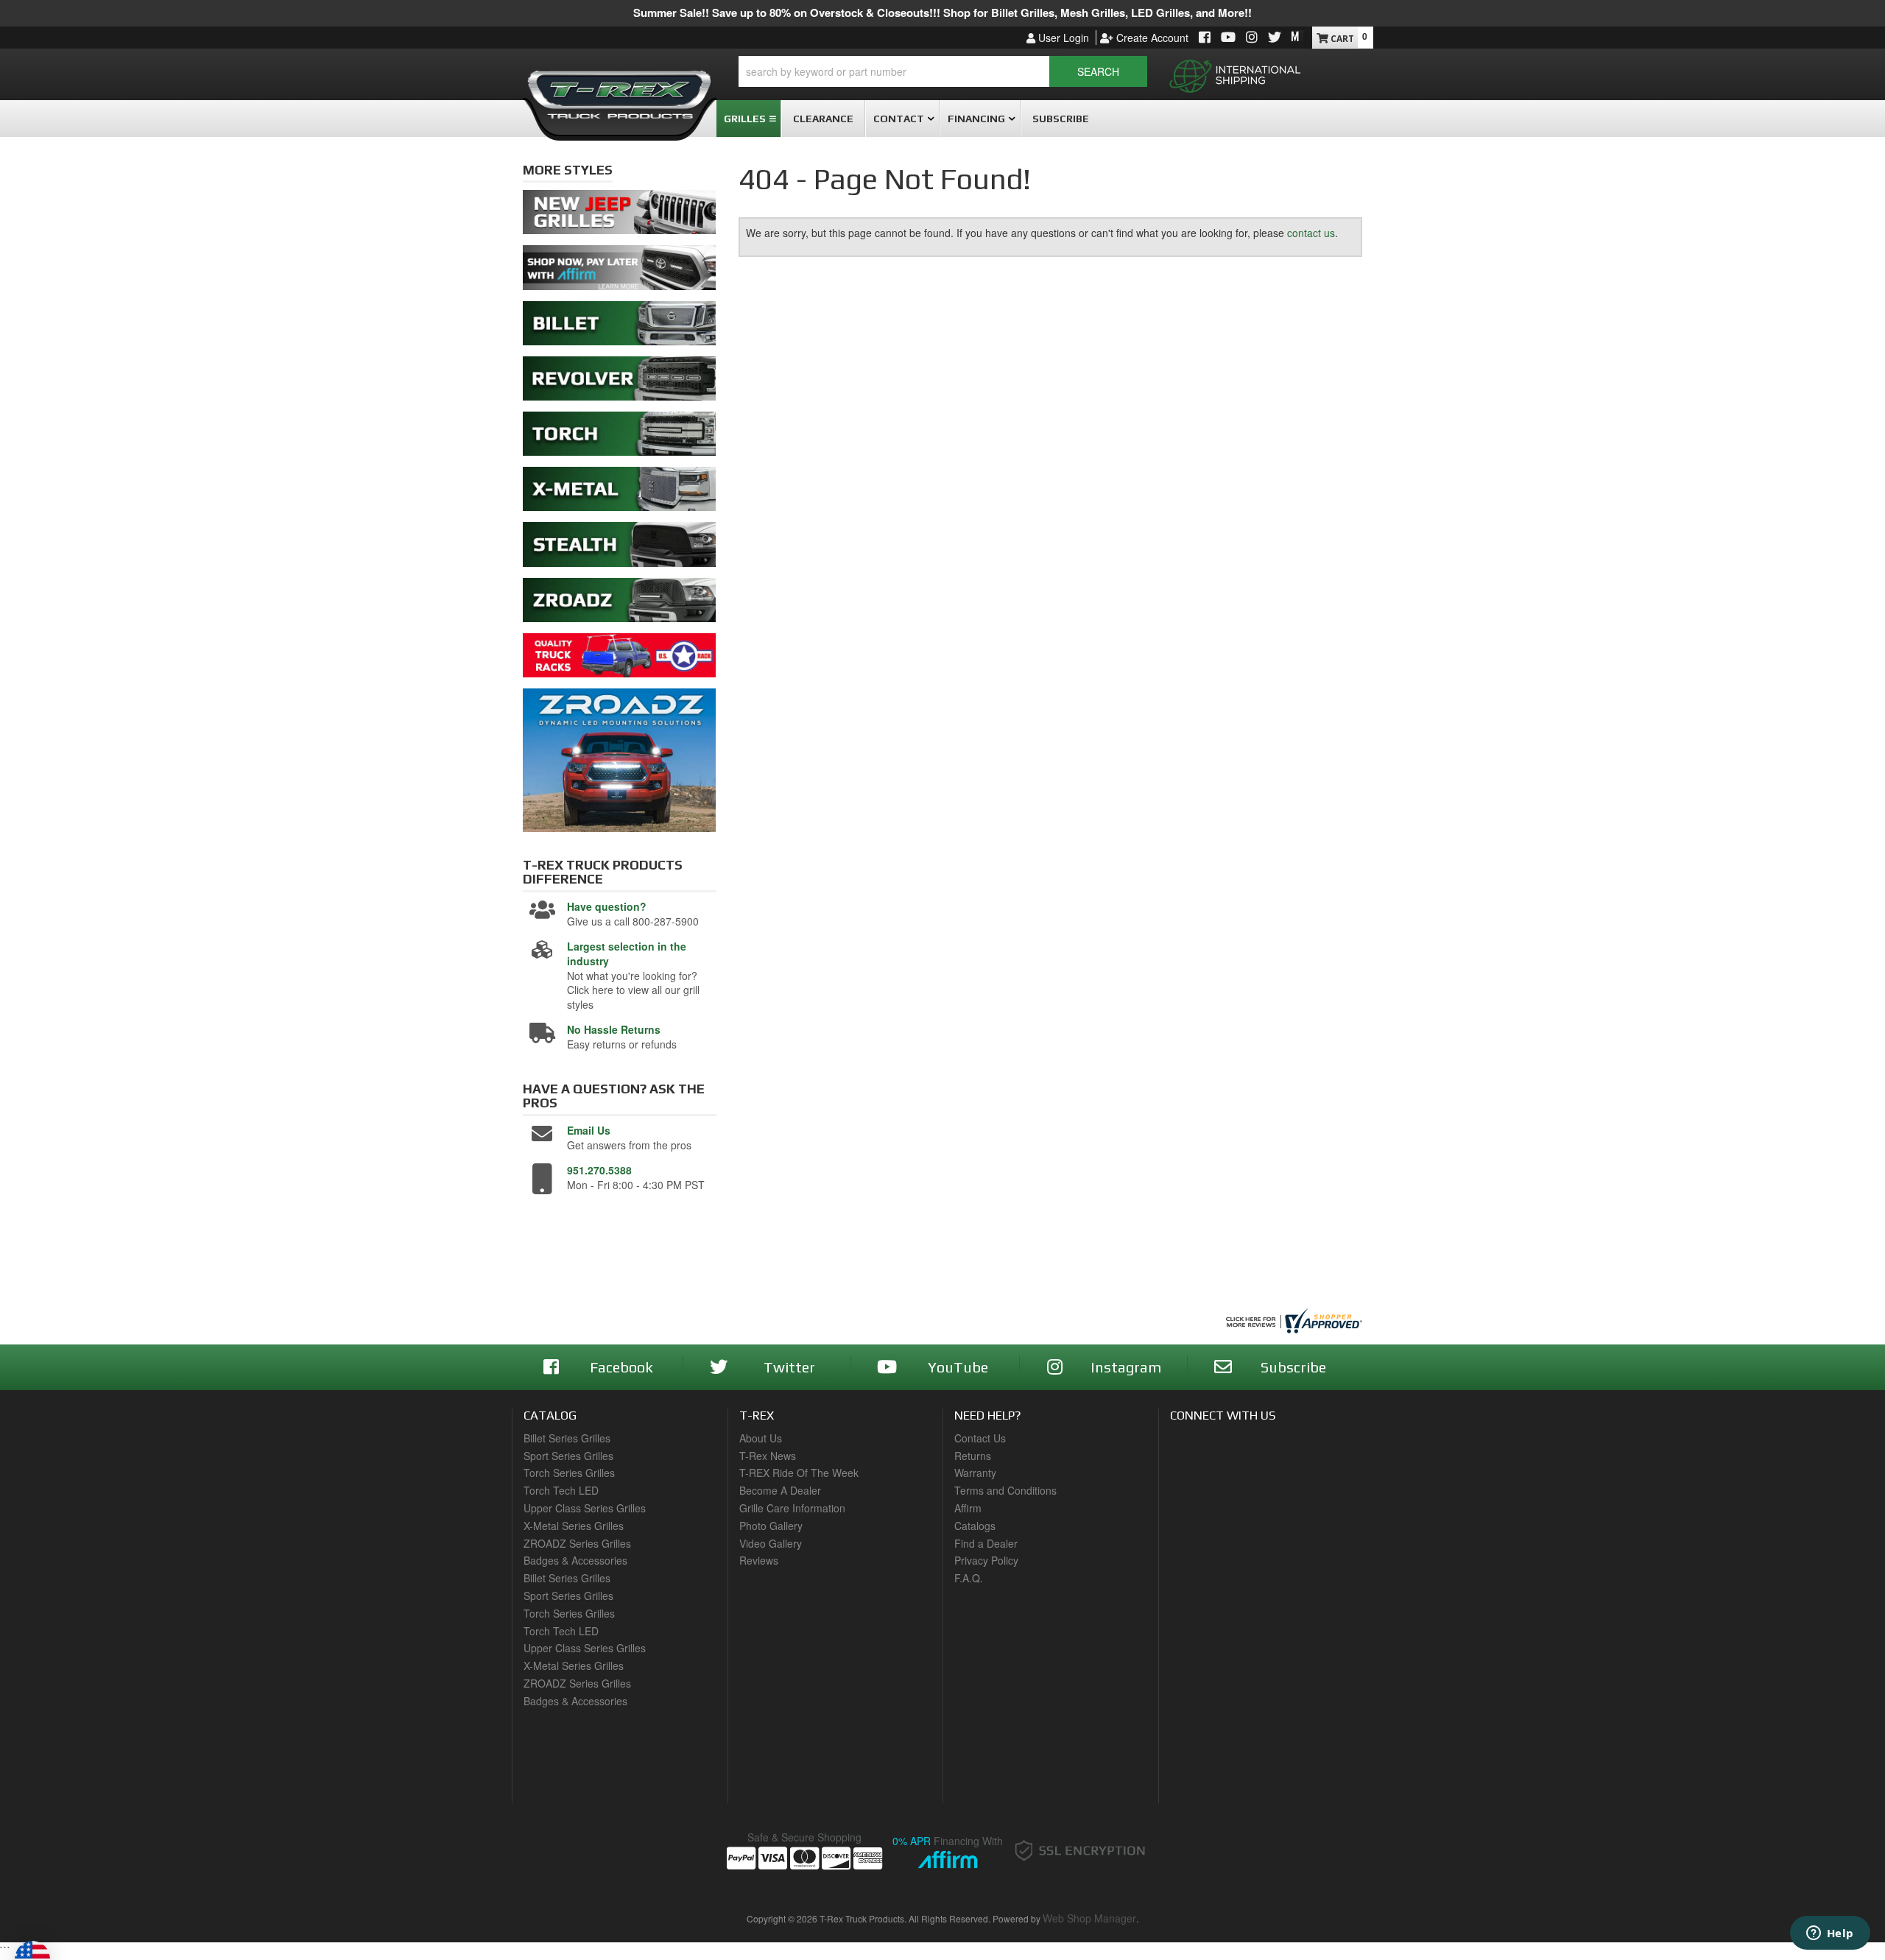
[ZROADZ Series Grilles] (619, 604)
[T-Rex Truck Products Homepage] (620, 89)
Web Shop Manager (1089, 1918)
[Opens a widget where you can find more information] (1830, 1934)
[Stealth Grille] (619, 549)
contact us (1311, 233)
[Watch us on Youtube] (1228, 38)
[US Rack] (619, 659)
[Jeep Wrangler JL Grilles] (619, 216)
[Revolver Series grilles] (619, 382)
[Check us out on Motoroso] (1297, 36)
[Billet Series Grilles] (619, 327)
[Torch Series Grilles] (619, 437)
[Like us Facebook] (1205, 38)
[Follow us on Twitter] (1275, 38)
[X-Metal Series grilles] (619, 493)
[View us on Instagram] (1252, 38)
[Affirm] (619, 272)
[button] (943, 71)
